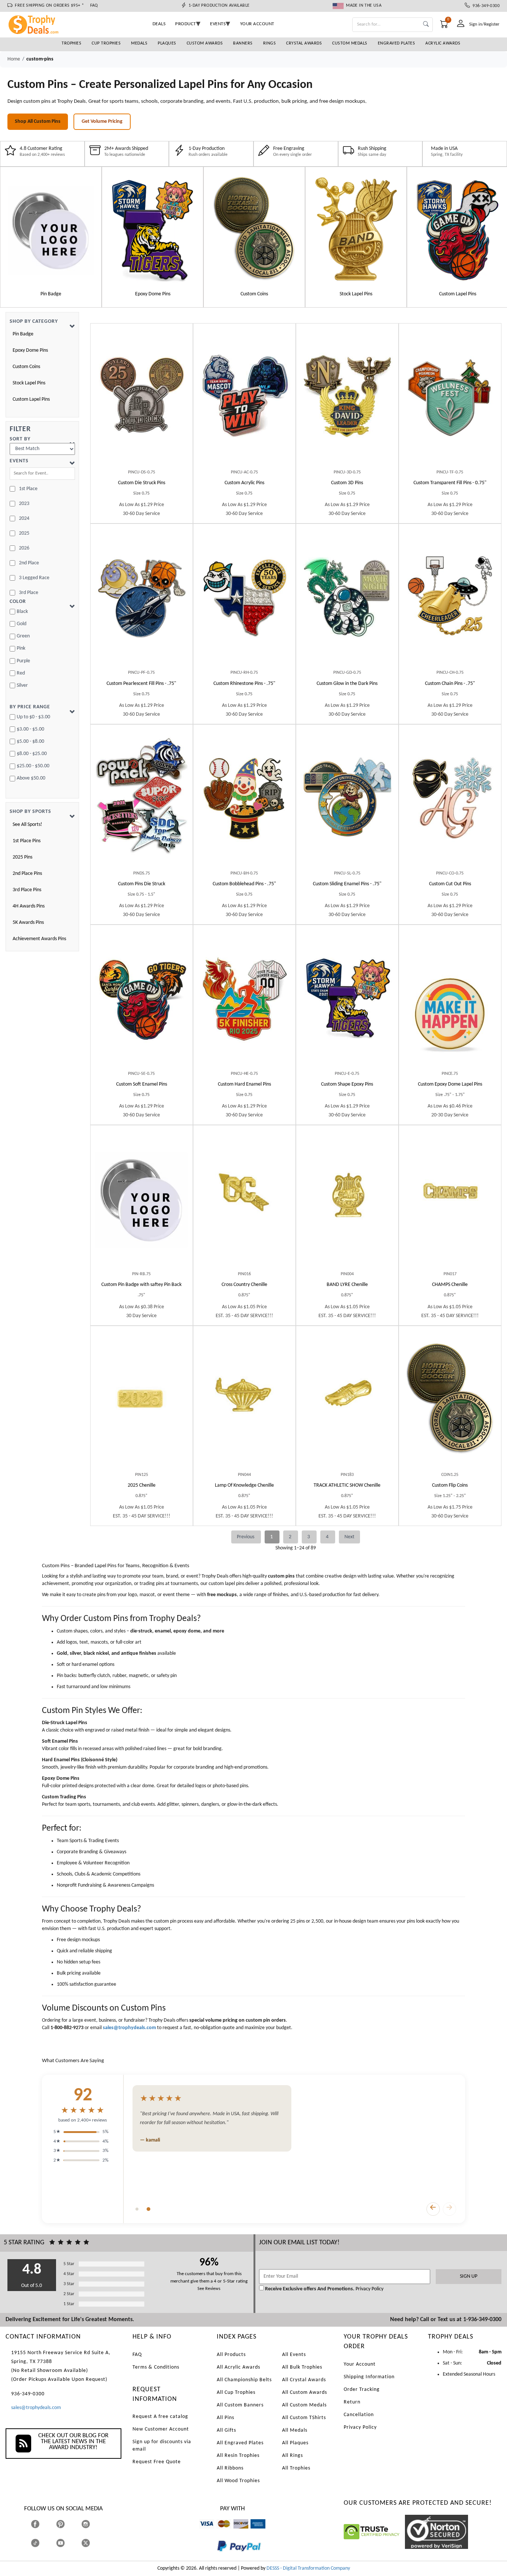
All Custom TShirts (304, 2418)
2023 (24, 504)
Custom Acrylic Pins (244, 483)
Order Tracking (362, 2390)
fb (42, 2524)
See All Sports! (27, 825)
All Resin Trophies (238, 2456)
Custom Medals (350, 43)
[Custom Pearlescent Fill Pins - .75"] (142, 599)
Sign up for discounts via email (162, 2446)
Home (14, 59)
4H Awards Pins (29, 906)
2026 (24, 548)
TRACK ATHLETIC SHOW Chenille (347, 1485)
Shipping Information (369, 2377)
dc (236, 2532)
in (93, 2524)
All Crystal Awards (304, 2380)
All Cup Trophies (236, 2393)
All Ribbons (230, 2468)
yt (67, 2543)
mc (220, 2532)
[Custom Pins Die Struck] (142, 800)
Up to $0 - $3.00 (33, 717)
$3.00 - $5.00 (30, 729)
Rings (270, 43)
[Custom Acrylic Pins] (244, 399)
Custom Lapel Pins (31, 399)
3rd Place (29, 593)
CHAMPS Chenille (450, 1285)
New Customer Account (161, 2429)
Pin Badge (23, 334)
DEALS (159, 24)
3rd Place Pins (27, 890)
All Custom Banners (240, 2405)
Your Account (360, 2364)
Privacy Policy (369, 2289)
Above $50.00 (31, 778)
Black (22, 612)
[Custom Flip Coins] (450, 1401)
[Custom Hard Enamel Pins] (244, 1000)
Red (21, 673)
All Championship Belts (244, 2380)
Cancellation (359, 2415)
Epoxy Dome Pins (30, 350)
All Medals (295, 2430)
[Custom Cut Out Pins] (450, 800)
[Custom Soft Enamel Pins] (142, 1000)
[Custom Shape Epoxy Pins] (347, 1000)
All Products (231, 2355)
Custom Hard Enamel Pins (244, 1084)
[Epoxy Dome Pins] (153, 227)
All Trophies (296, 2468)
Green (23, 636)
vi (201, 2532)
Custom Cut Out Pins (450, 884)
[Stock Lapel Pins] (356, 227)
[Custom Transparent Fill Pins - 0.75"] (450, 399)
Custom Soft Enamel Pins (142, 1084)
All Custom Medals (304, 2405)
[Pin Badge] (51, 227)
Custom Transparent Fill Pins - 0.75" (450, 483)
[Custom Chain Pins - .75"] (450, 599)
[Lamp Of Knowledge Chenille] (244, 1401)
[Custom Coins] (254, 227)
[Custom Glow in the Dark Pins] (347, 599)
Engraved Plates (397, 43)
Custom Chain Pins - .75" (450, 684)
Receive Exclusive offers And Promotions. (310, 2289)
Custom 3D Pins (347, 483)
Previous (246, 1537)
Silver (22, 685)
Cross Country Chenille (244, 1285)
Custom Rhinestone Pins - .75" (244, 684)
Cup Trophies (106, 43)
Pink (21, 648)
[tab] (137, 2209)
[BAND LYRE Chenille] (347, 1201)
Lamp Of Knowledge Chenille (244, 1485)
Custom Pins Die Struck (142, 884)
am (254, 2532)
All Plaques (295, 2443)
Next (349, 1537)
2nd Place (29, 563)
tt (42, 2543)
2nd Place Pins (27, 874)
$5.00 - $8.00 (30, 741)
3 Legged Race (34, 578)
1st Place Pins (27, 841)
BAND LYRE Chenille (347, 1285)
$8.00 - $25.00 (32, 754)
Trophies (71, 43)
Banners (243, 43)
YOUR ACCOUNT (257, 24)
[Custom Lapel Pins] (458, 227)
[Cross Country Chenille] (244, 1201)
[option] (51, 237)
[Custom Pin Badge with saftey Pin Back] (142, 1201)
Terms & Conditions (156, 2367)
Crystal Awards (304, 43)
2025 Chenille (142, 1485)
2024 (24, 519)
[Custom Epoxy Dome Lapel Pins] (450, 1000)
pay (217, 2557)
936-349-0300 (485, 6)
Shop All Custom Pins (38, 122)
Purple (23, 661)
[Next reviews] (449, 2209)
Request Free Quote (157, 2462)
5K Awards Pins (28, 923)
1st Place (28, 489)
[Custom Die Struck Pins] (142, 399)
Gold (22, 624)
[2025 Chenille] (142, 1401)
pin (59, 2532)
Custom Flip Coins (450, 1485)
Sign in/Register (484, 24)
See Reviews (209, 2289)
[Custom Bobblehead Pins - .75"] (244, 800)
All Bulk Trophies (302, 2367)
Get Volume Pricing (102, 122)
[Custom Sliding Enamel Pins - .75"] (347, 800)
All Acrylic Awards (238, 2367)
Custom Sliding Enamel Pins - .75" (347, 884)
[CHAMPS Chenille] (450, 1201)
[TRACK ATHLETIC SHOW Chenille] (347, 1401)
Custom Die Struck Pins (142, 483)
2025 (24, 533)
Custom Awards (205, 43)
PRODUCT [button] (186, 24)
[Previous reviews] (433, 2209)
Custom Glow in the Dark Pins (347, 684)
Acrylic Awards (443, 43)
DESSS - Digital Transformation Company (308, 2568)
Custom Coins (26, 367)
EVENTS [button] (218, 24)
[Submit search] (426, 25)
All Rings (292, 2456)
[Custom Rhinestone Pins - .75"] (244, 599)
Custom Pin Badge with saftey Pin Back (141, 1285)
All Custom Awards (305, 2393)
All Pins (225, 2418)
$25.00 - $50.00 (33, 766)
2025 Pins (22, 857)
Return (352, 2402)
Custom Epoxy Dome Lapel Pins (450, 1084)
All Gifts (226, 2430)
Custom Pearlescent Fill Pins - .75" (141, 684)
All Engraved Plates (240, 2443)
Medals (139, 43)
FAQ (94, 6)
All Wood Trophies (238, 2481)
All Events (294, 2355)
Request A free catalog (160, 2417)
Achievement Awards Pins (39, 939)
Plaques (167, 43)
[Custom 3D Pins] (347, 399)
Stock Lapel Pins (29, 383)
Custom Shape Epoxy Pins (347, 1084)
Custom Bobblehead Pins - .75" (244, 884)
